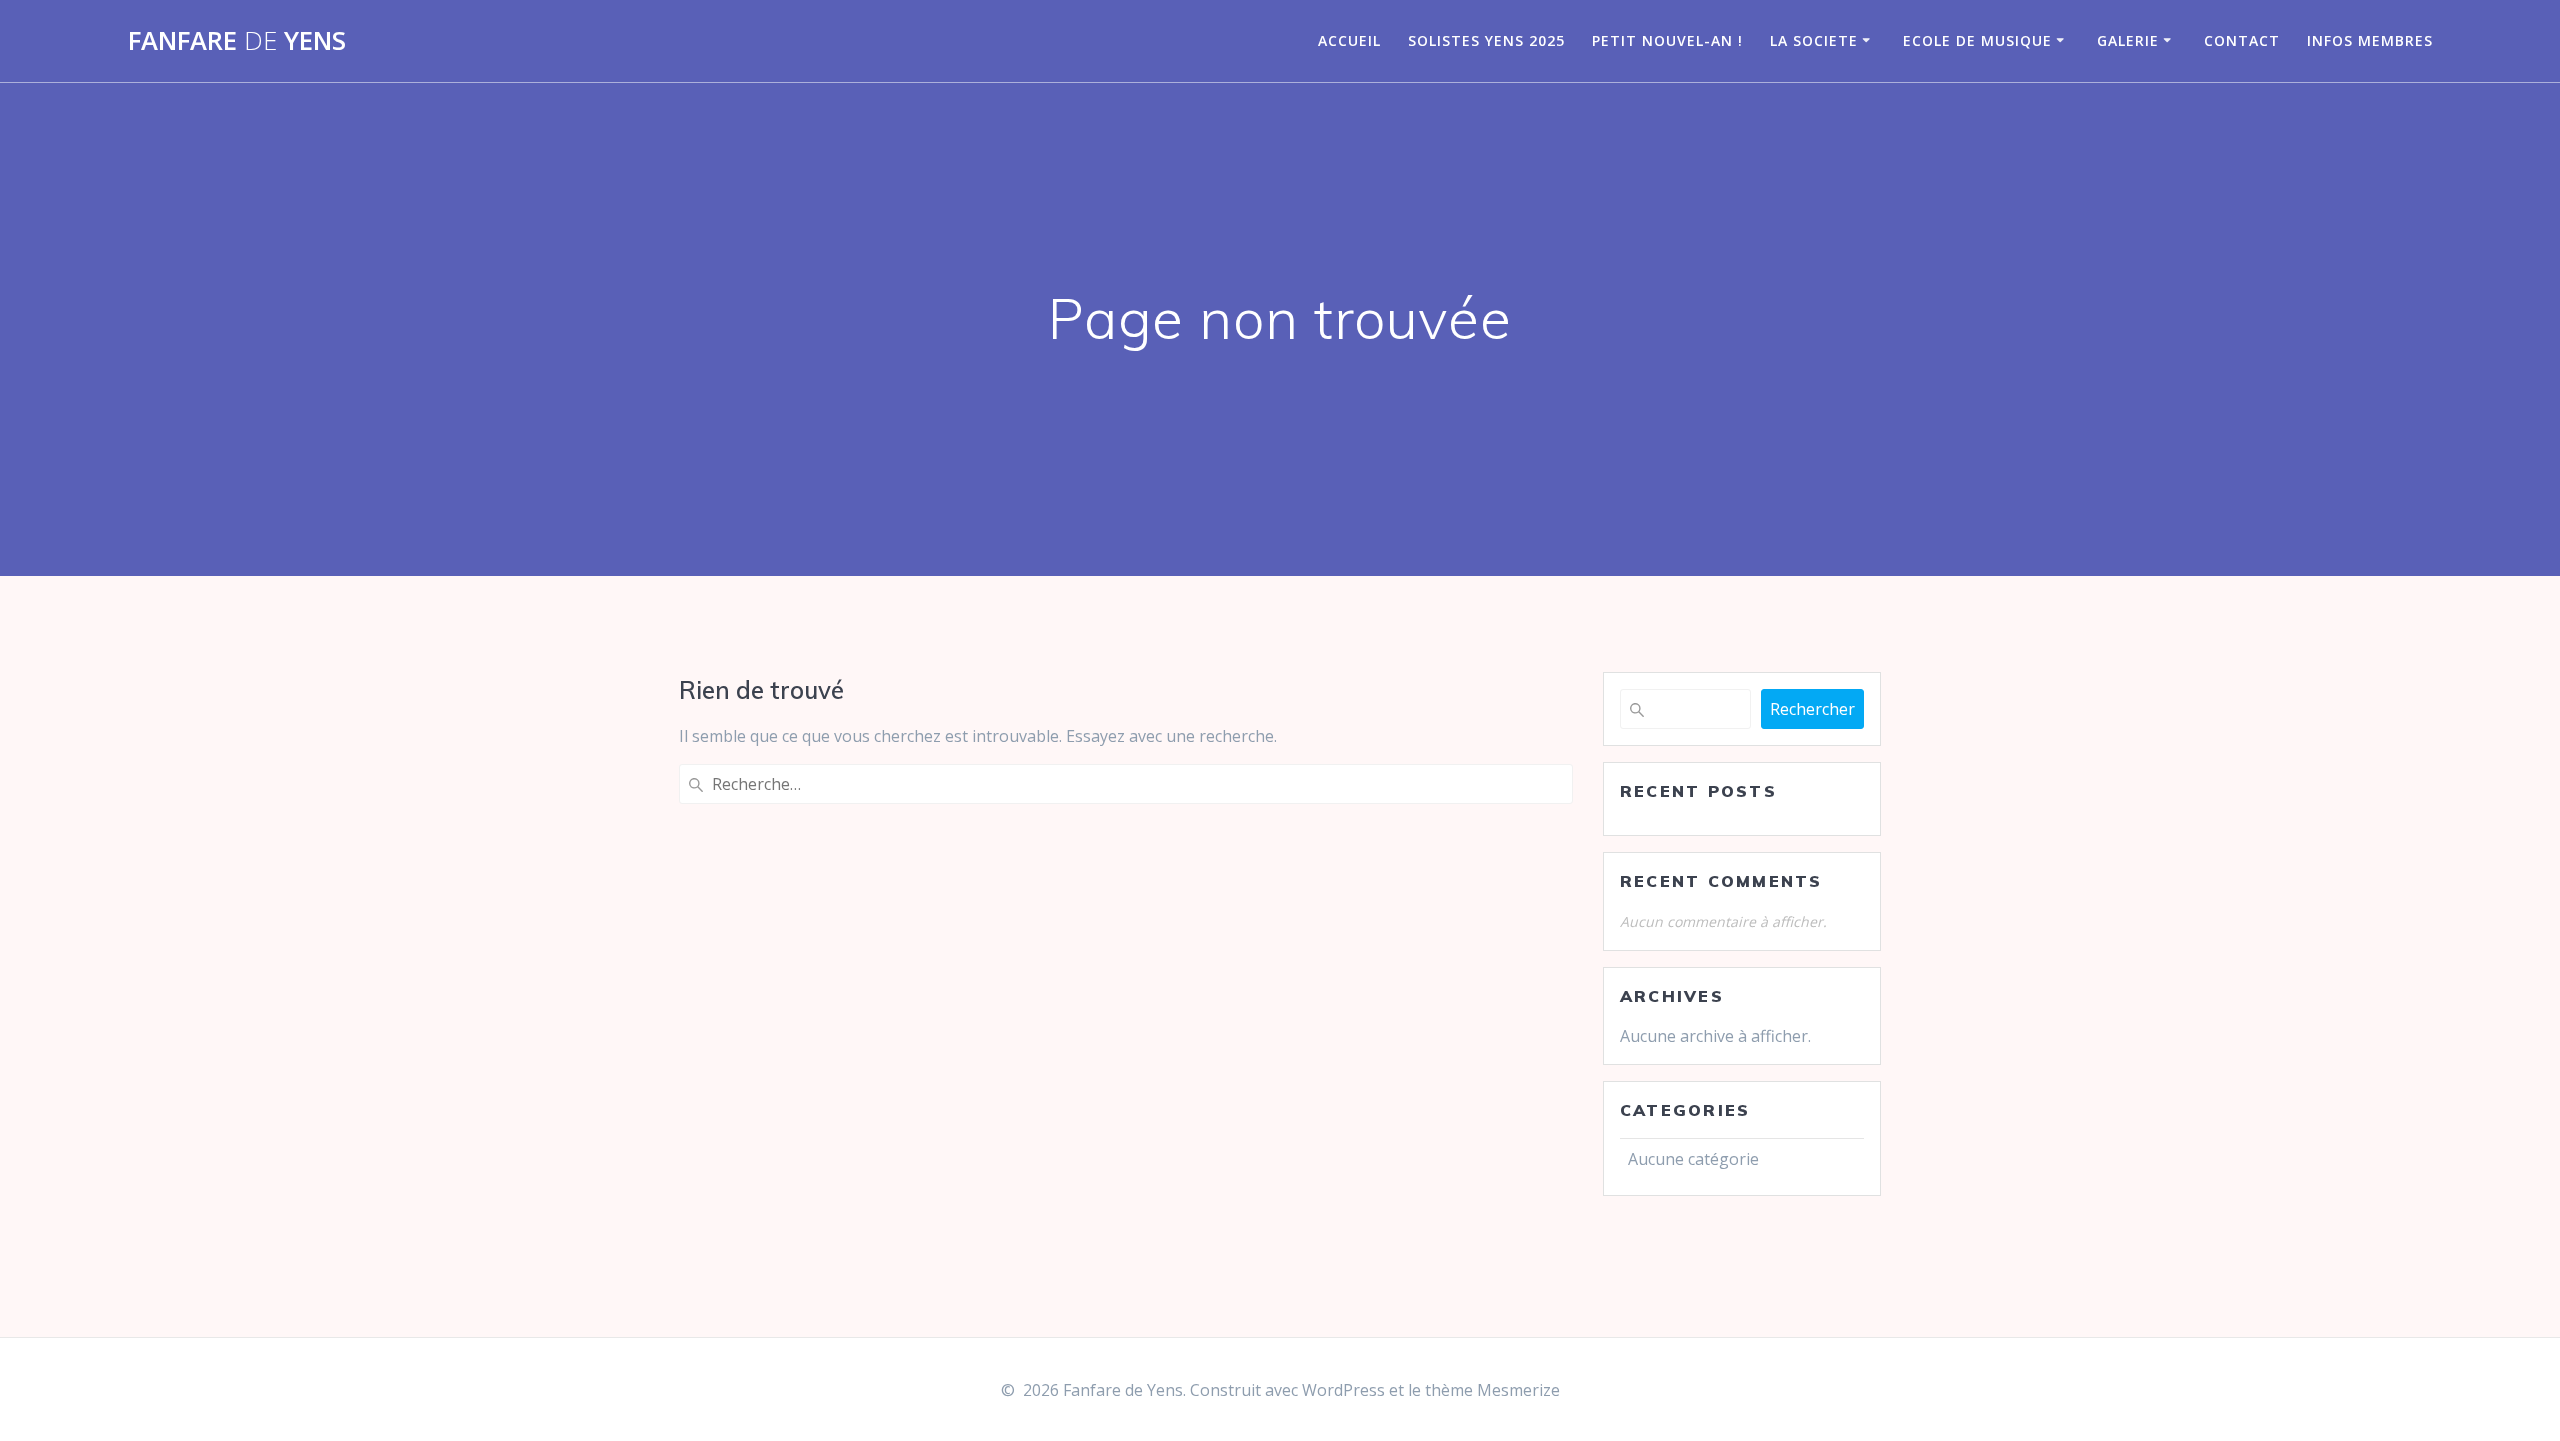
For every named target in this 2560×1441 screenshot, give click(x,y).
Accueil (1349, 40)
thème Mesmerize (1492, 1390)
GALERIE (2128, 40)
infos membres (2370, 40)
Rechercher (1812, 709)
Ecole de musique (1977, 40)
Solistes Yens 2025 (1486, 40)
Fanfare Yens (237, 41)
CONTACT (2242, 40)
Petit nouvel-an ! (1667, 40)
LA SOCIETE (1814, 40)
